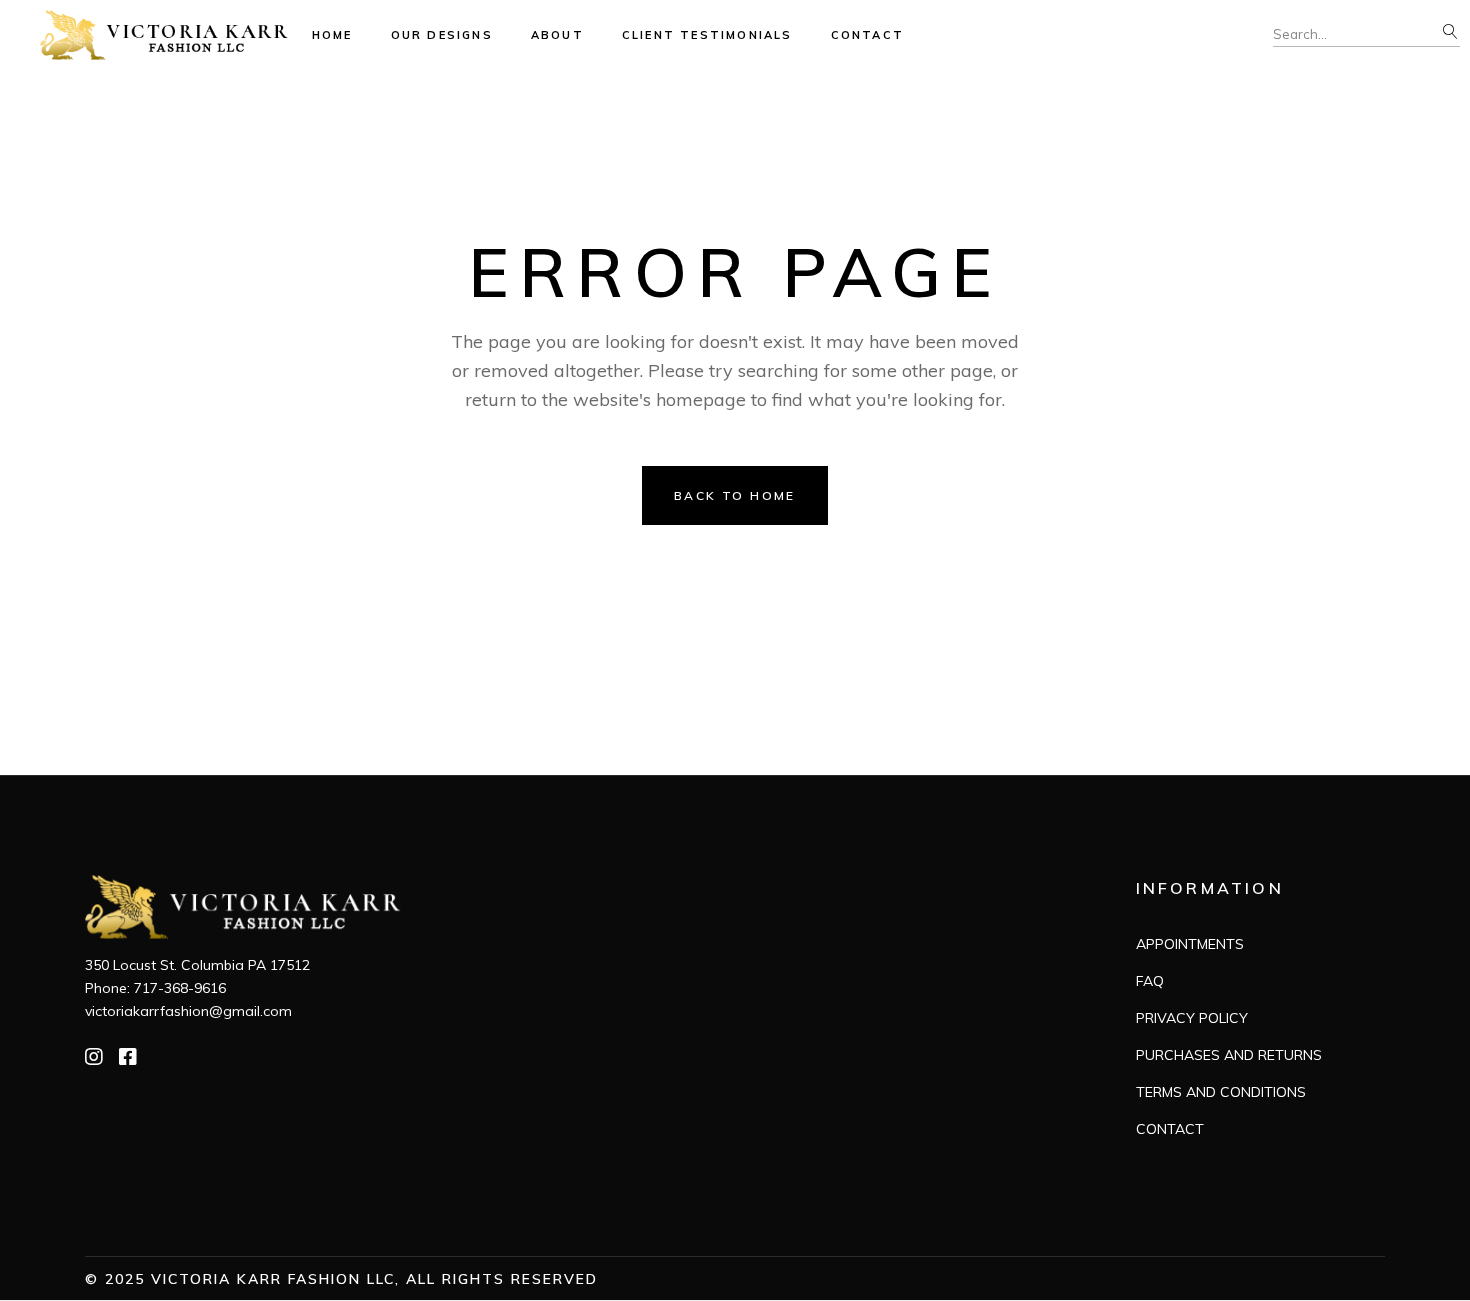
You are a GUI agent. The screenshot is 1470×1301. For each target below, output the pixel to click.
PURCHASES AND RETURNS (1229, 1055)
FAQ (1150, 981)
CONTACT (1170, 1129)
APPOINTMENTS (1190, 944)
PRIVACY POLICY (1192, 1018)
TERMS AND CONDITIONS (1221, 1092)
